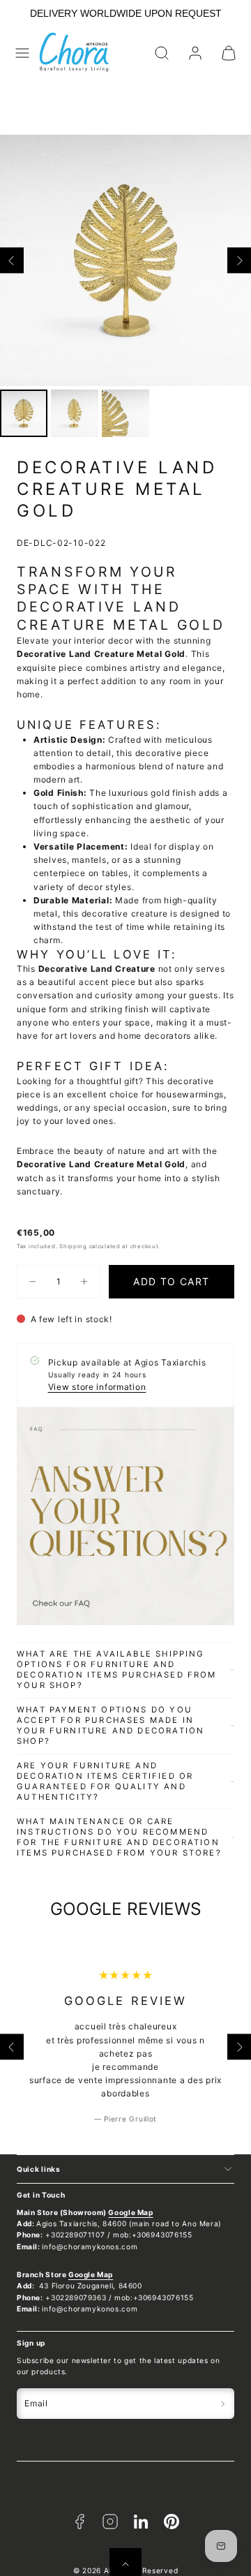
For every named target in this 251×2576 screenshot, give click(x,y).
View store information (97, 1387)
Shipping (73, 1246)
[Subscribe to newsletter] (223, 2404)
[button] (22, 53)
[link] (195, 53)
